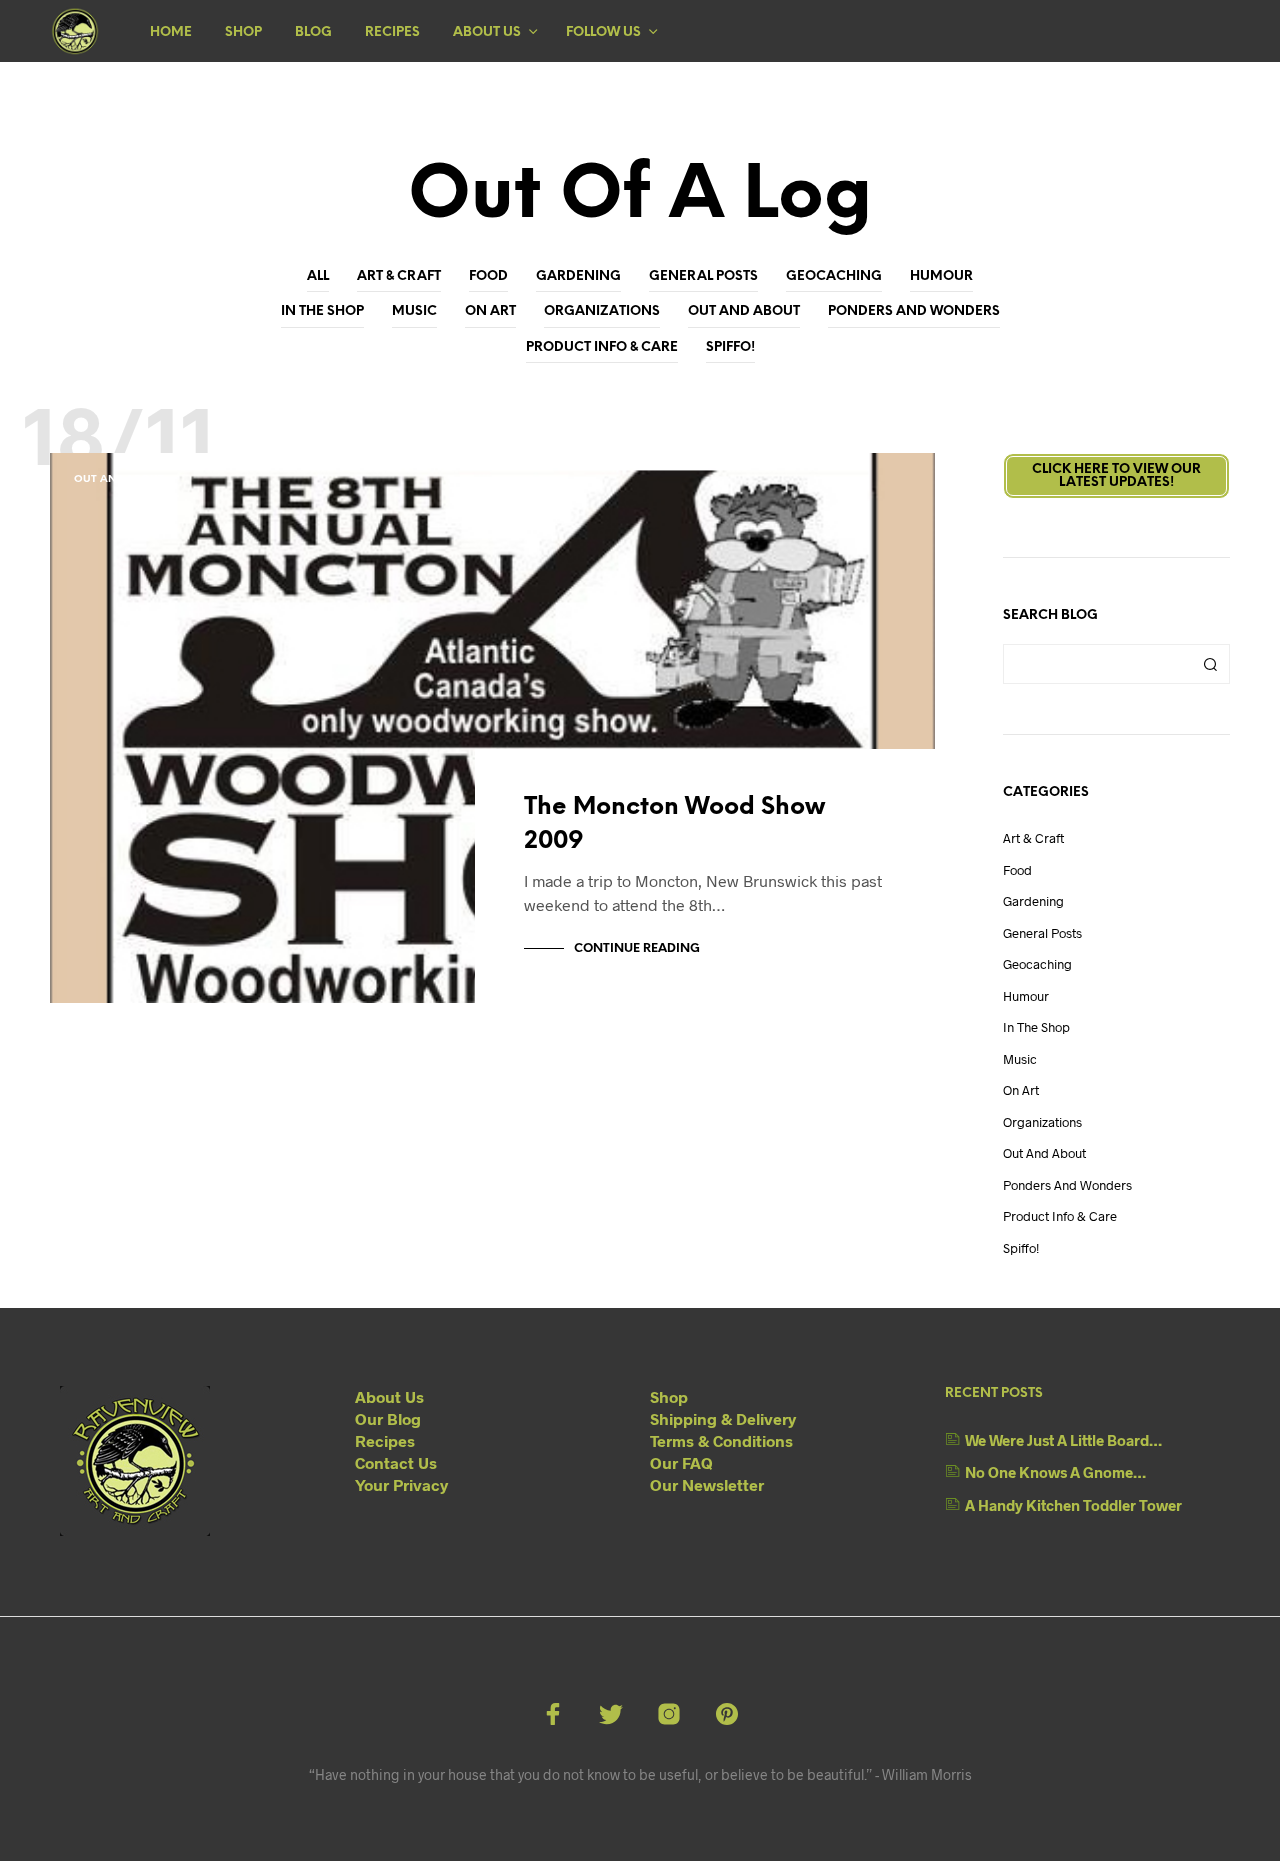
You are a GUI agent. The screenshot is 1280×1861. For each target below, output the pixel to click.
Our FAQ (681, 1462)
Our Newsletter (707, 1484)
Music (414, 311)
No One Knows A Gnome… (1055, 1472)
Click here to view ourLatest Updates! (1116, 476)
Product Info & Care (602, 347)
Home (171, 32)
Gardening (578, 276)
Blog (313, 32)
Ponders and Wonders (914, 311)
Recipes (392, 32)
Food (488, 276)
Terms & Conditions (721, 1440)
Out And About (744, 311)
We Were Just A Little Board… (1063, 1440)
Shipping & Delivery (723, 1418)
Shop (243, 32)
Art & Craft (399, 276)
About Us (487, 32)
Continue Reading (637, 948)
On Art (490, 311)
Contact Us (396, 1462)
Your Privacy (401, 1484)
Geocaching (834, 276)
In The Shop (322, 311)
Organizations (602, 311)
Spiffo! (730, 347)
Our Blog (388, 1418)
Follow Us (603, 32)
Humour (941, 276)
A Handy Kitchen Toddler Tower (1073, 1505)
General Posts (703, 276)
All (318, 276)
